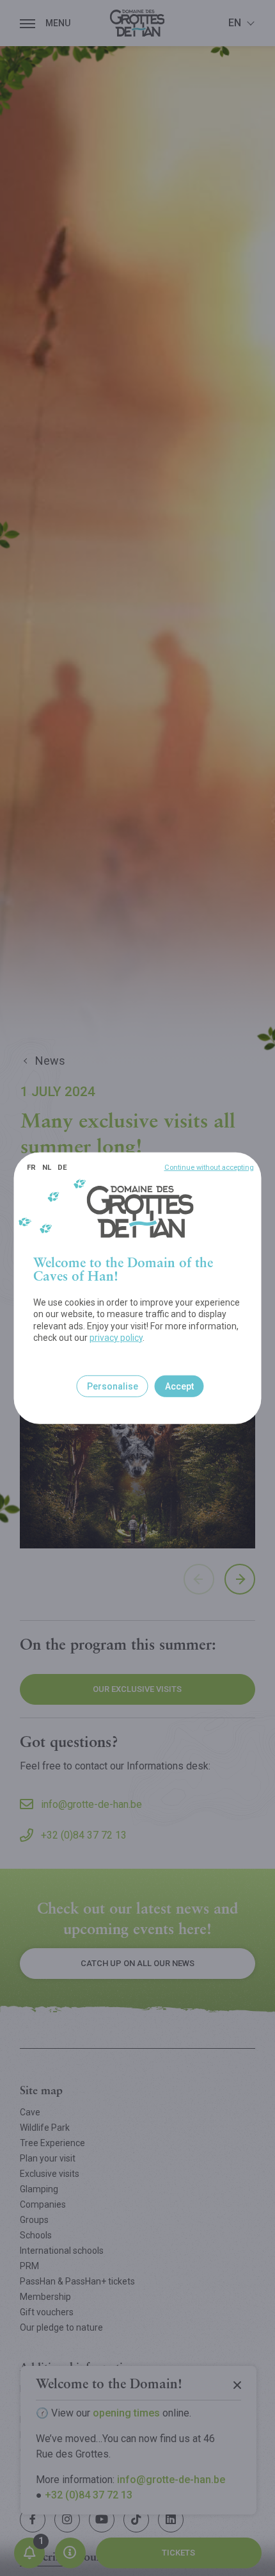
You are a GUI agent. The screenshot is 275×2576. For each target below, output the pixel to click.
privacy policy (116, 1338)
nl (47, 1167)
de (62, 1167)
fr (31, 1167)
